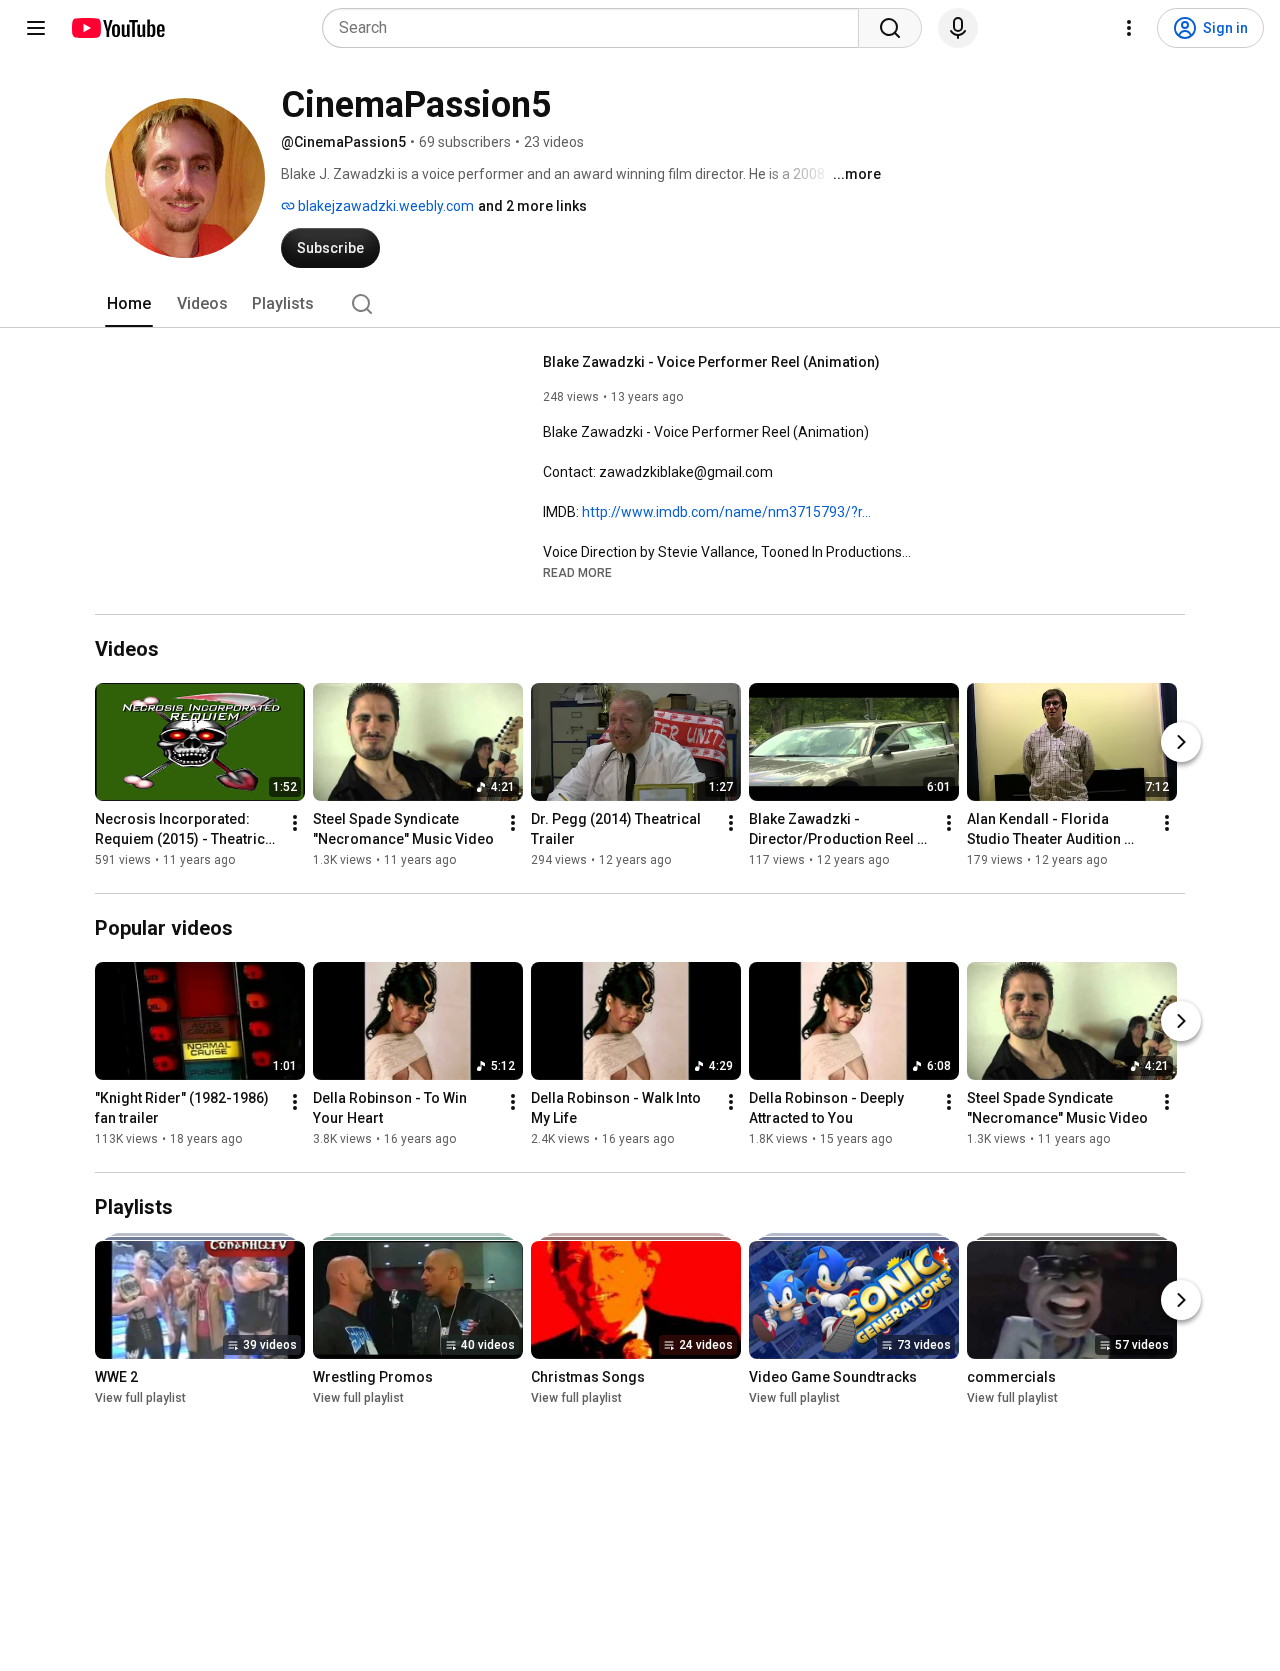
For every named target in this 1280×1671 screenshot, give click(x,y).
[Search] (890, 28)
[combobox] (596, 28)
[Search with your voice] (958, 28)
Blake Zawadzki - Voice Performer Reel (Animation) (711, 362)
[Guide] (36, 28)
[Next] (1181, 742)
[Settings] (1129, 28)
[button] (577, 572)
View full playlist (140, 1398)
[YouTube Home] (117, 28)
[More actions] (295, 823)
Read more (577, 573)
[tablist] (640, 304)
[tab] (129, 304)
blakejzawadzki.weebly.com (384, 206)
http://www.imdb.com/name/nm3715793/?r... (726, 512)
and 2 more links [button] (532, 206)
